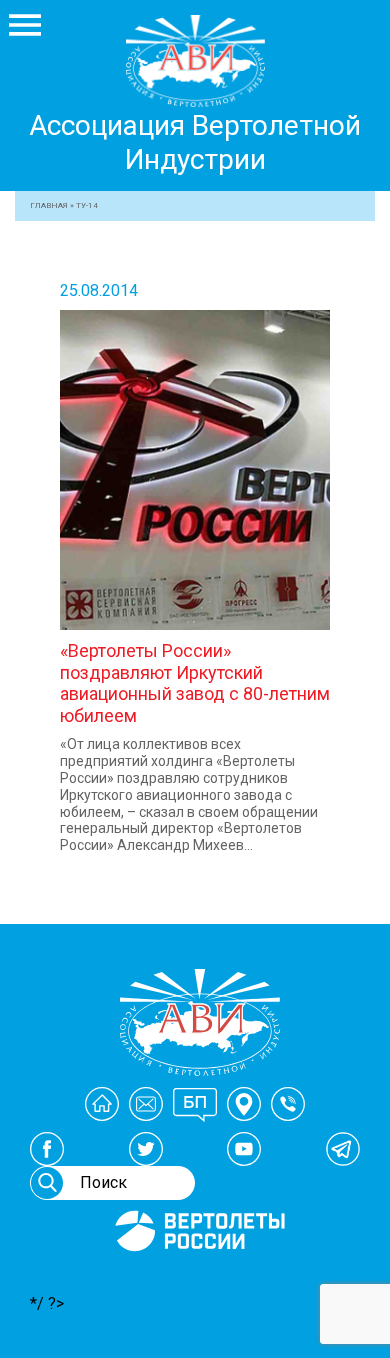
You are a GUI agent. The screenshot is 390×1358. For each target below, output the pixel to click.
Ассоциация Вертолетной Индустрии (195, 142)
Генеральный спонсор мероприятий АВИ (198, 1275)
